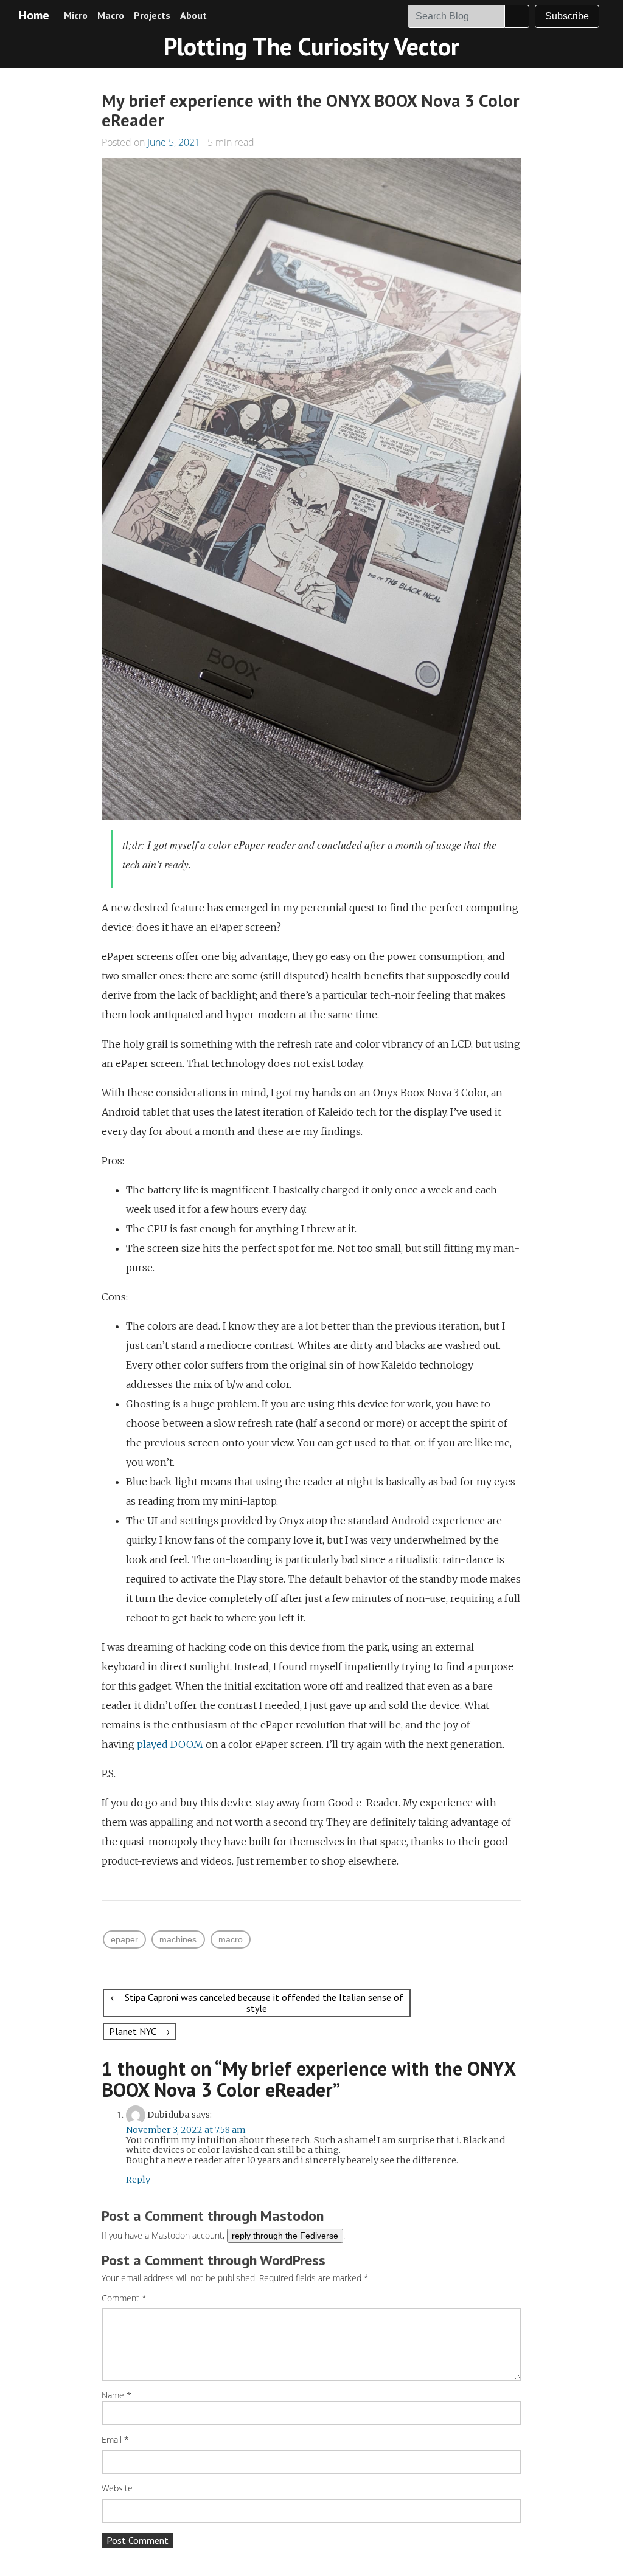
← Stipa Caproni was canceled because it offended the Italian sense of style (257, 2003)
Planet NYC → (140, 2031)
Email (115, 2440)
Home (34, 15)
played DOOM (170, 1744)
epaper (124, 1939)
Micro (76, 15)
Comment (124, 2298)
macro (231, 1939)
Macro (111, 15)
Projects (152, 15)
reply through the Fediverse (285, 2236)
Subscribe (567, 16)
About (193, 15)
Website (117, 2489)
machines (178, 1939)
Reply (138, 2180)
